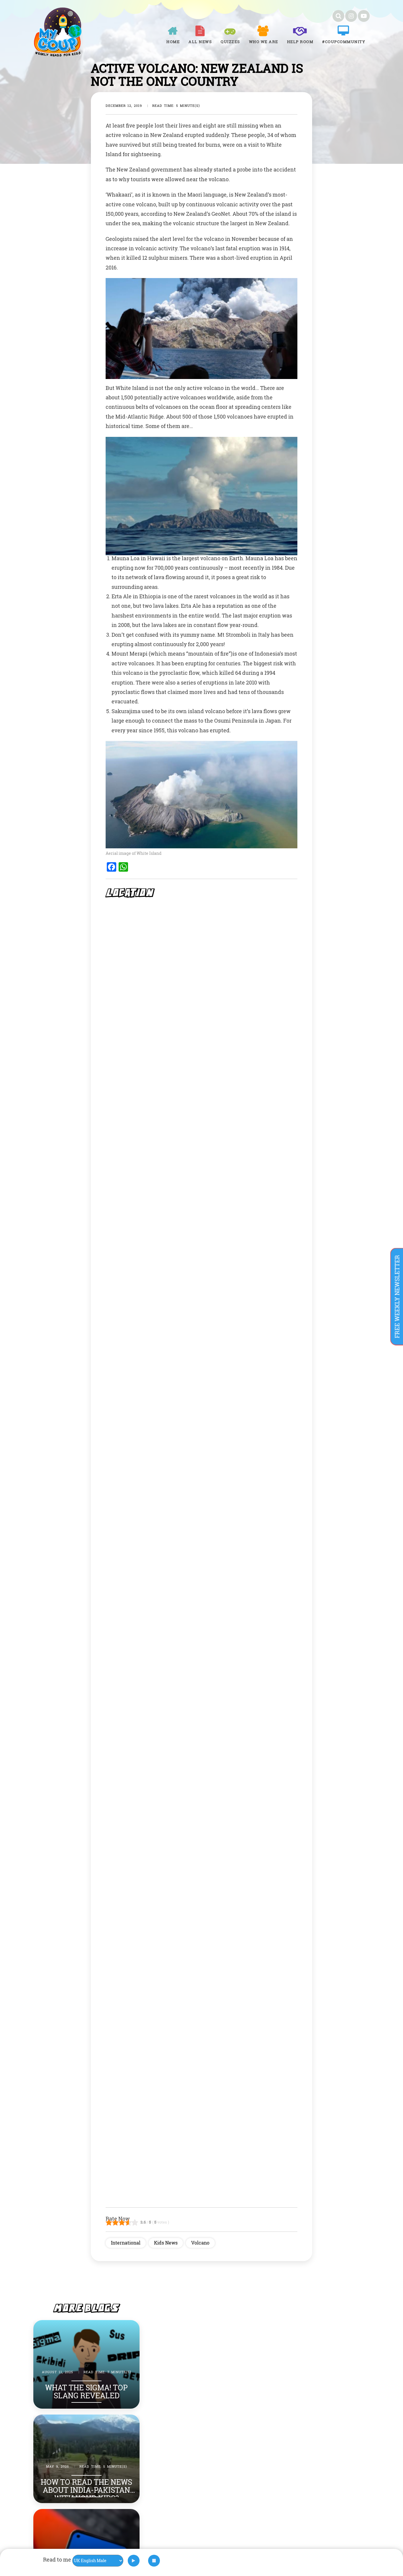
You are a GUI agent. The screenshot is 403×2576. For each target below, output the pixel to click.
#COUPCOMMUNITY (344, 42)
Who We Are (264, 42)
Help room (300, 42)
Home (173, 42)
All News (200, 42)
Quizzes (230, 42)
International (126, 2243)
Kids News (166, 2243)
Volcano (200, 2243)
